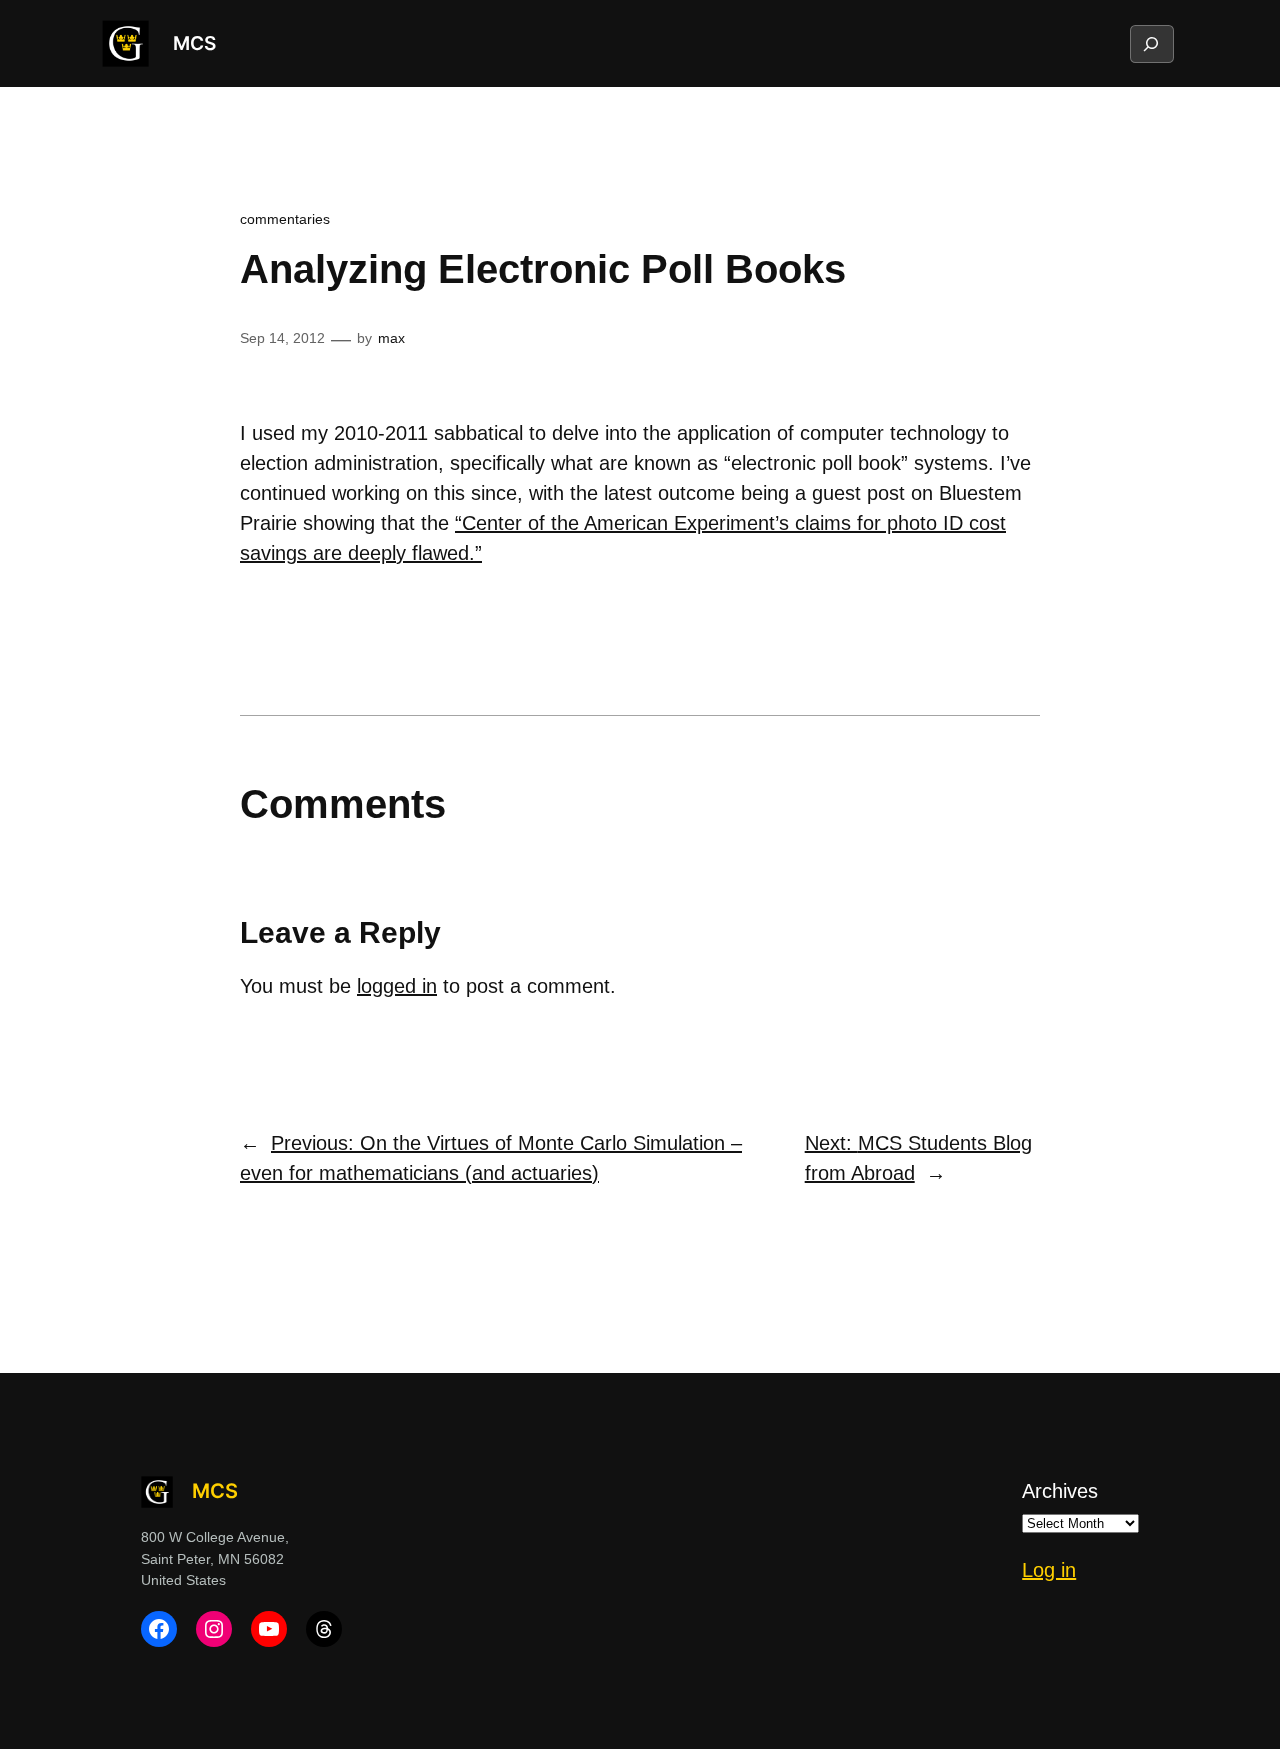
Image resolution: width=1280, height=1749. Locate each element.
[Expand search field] (1151, 44)
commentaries (285, 219)
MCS (194, 43)
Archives (1060, 1491)
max (391, 338)
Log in (1049, 1570)
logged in (397, 986)
